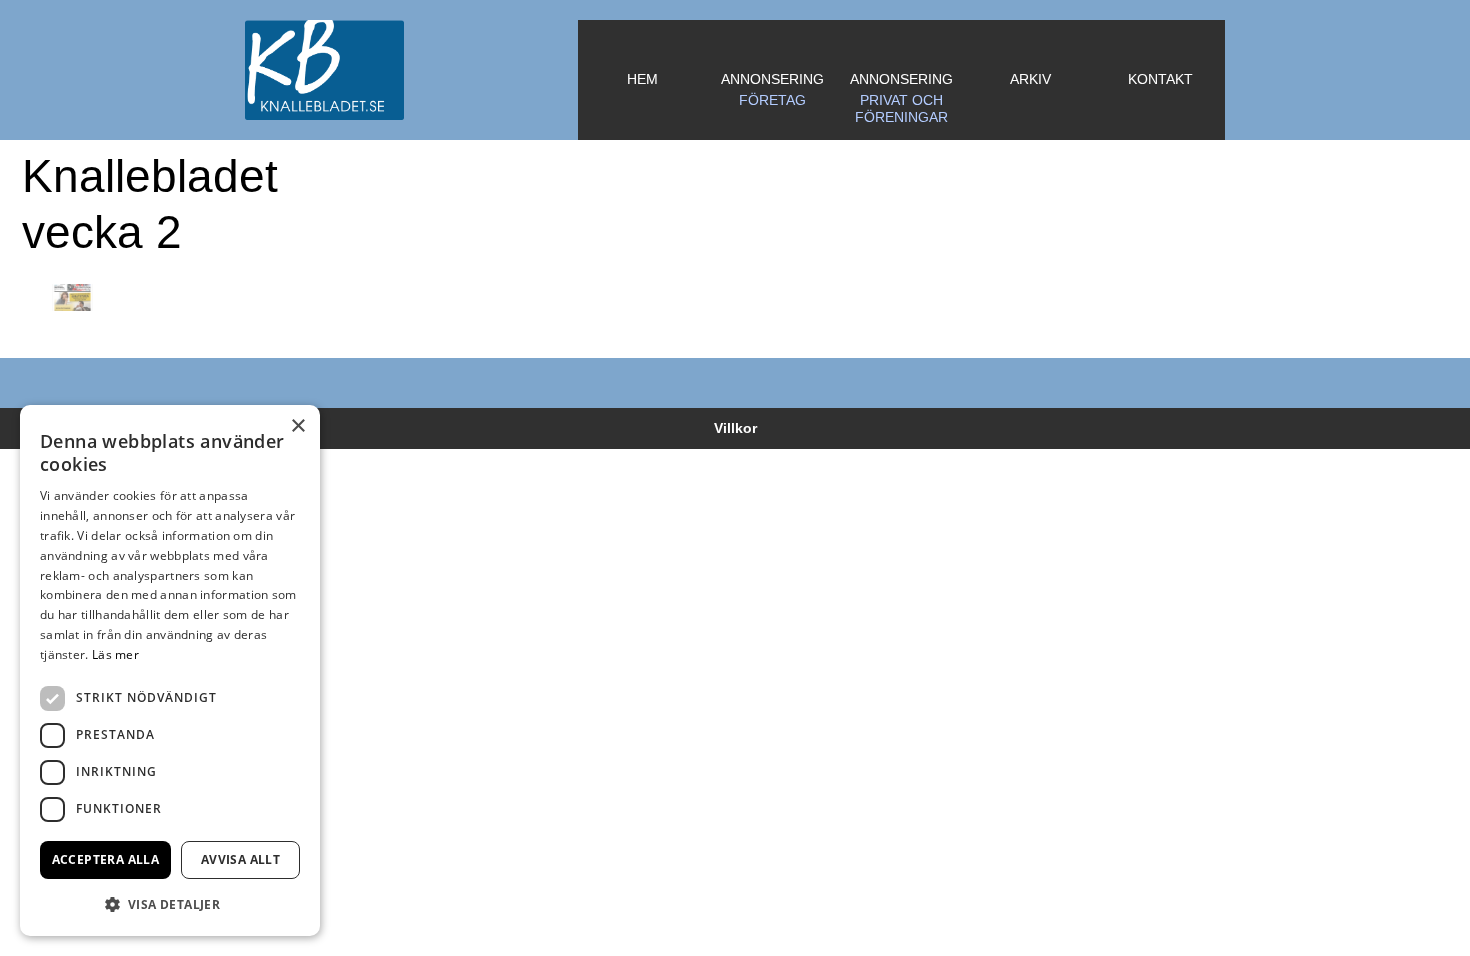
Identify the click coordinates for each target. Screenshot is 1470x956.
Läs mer (115, 654)
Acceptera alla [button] (106, 859)
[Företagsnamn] (411, 70)
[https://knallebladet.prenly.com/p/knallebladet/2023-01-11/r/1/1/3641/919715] (73, 298)
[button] (170, 904)
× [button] (297, 426)
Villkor (735, 428)
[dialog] (170, 670)
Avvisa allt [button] (240, 859)
